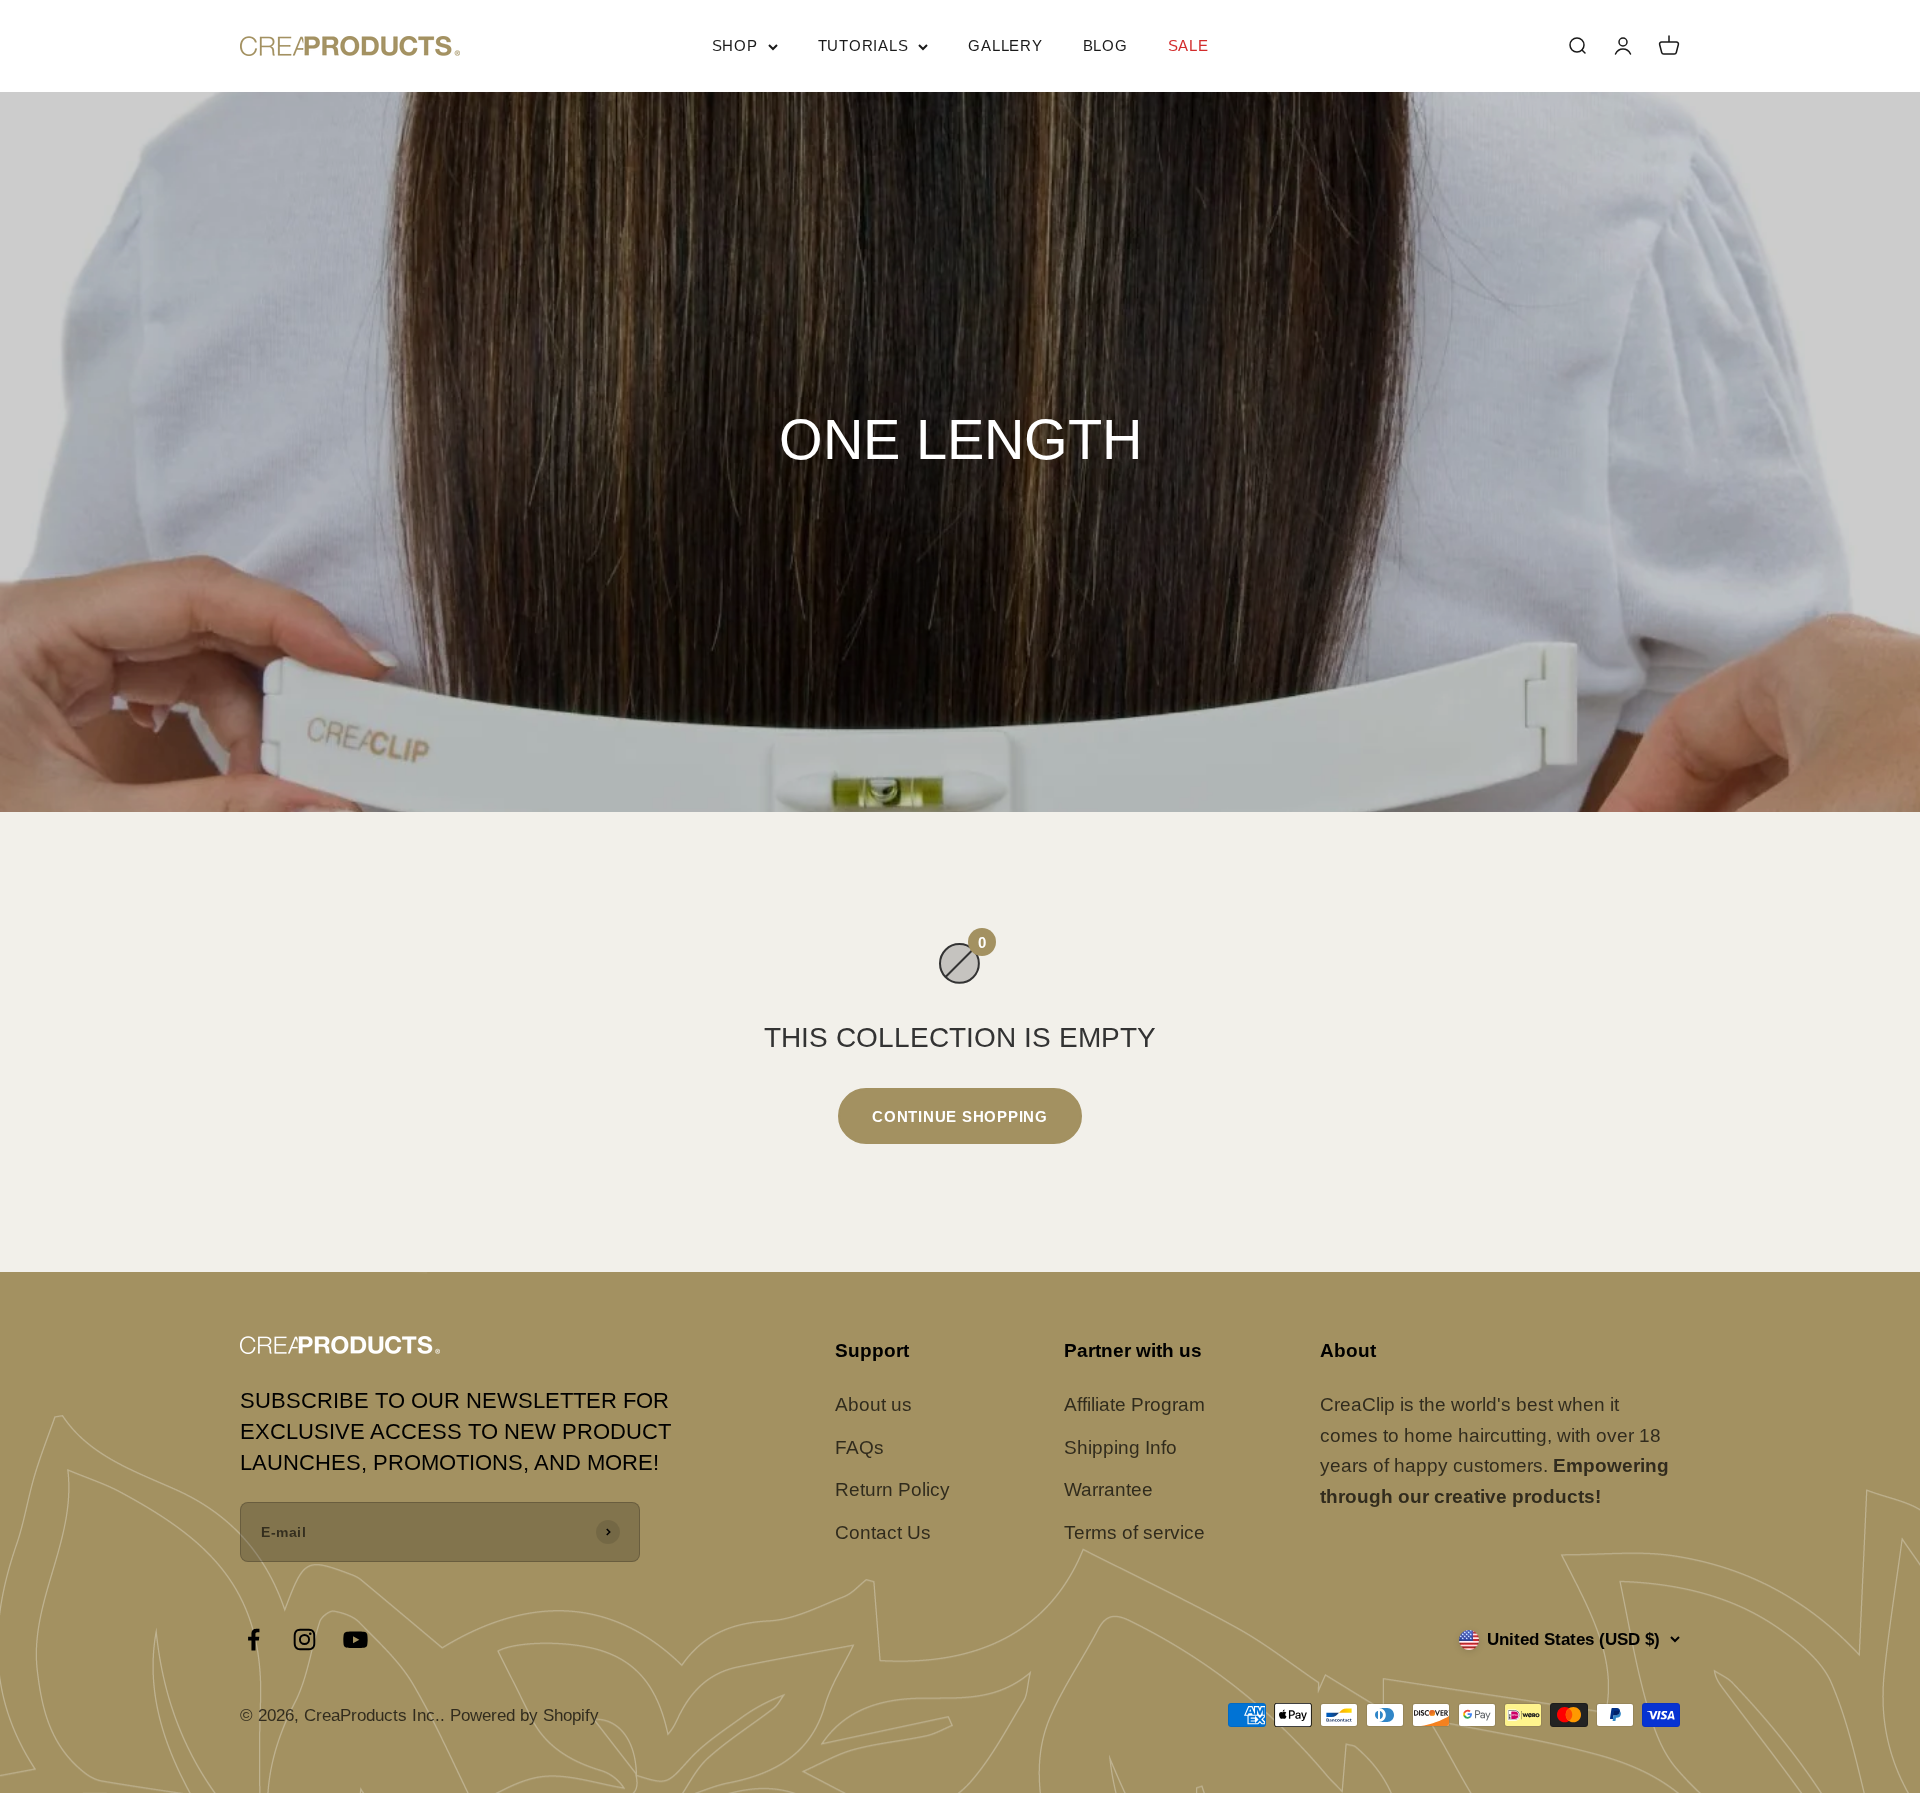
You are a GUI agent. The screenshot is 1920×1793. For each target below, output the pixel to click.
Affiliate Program (1134, 1404)
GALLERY (1005, 45)
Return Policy (892, 1489)
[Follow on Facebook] (253, 1639)
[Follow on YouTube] (355, 1639)
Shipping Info (1120, 1447)
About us (873, 1404)
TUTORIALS (863, 45)
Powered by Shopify (524, 1715)
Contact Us (883, 1532)
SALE (1188, 45)
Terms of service (1134, 1532)
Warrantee (1108, 1489)
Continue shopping (960, 1116)
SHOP (735, 45)
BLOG (1105, 45)
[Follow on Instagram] (304, 1639)
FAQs (859, 1447)
